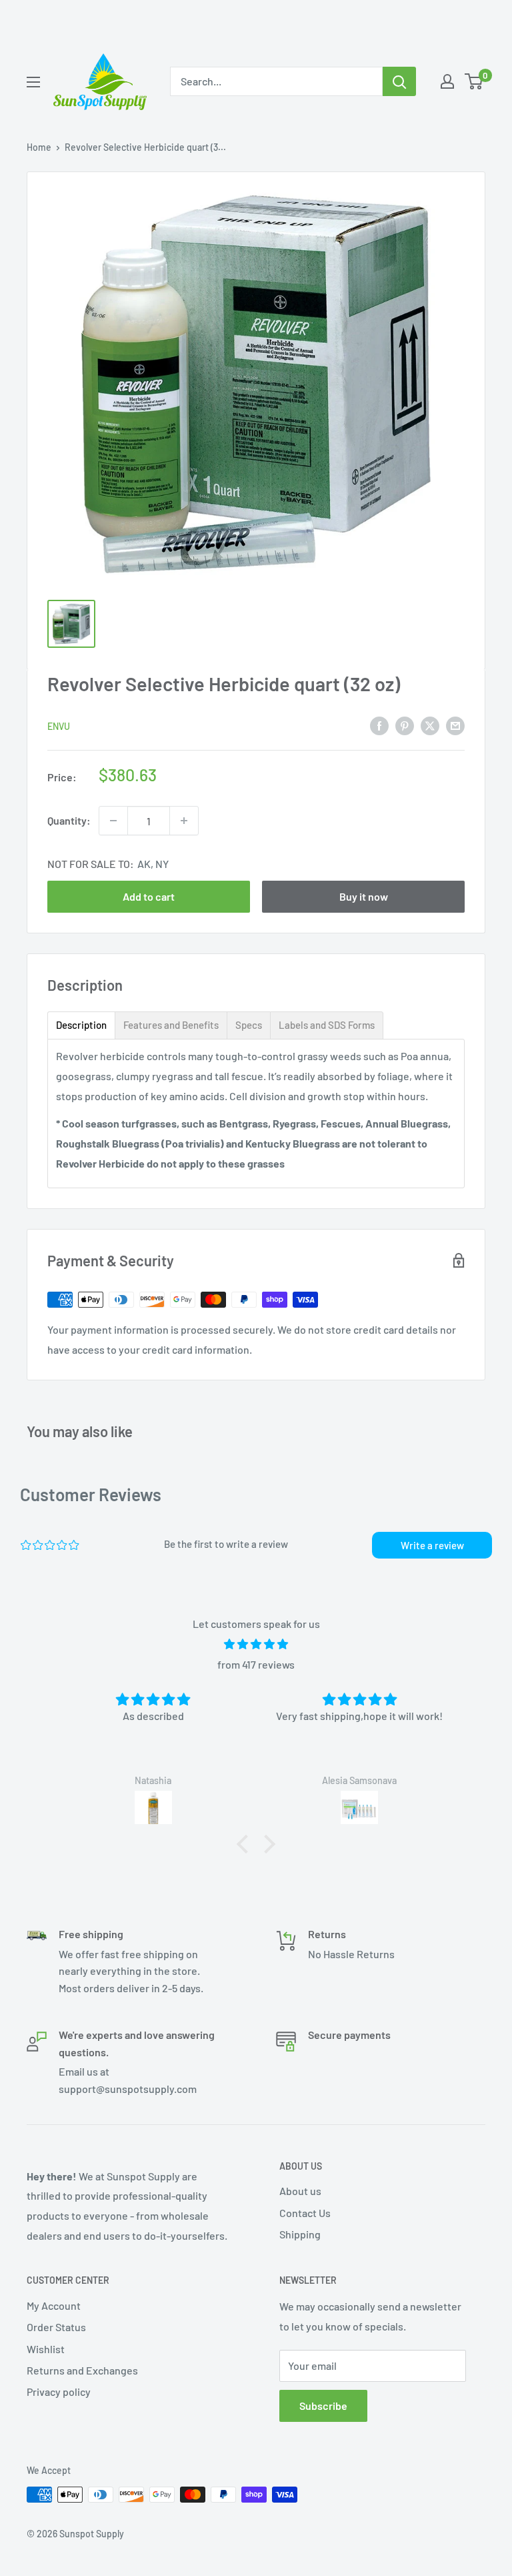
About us (300, 2191)
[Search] (399, 81)
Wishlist (46, 2349)
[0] (474, 81)
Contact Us (305, 2213)
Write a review (432, 1545)
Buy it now (364, 896)
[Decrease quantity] (113, 821)
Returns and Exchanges (82, 2370)
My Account (54, 2305)
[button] (246, 1844)
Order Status (56, 2327)
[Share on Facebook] (379, 725)
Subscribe (323, 2406)
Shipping (300, 2234)
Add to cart (149, 896)
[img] (256, 1644)
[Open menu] (33, 82)
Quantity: (69, 820)
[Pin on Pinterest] (405, 725)
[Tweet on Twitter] (430, 725)
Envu (59, 726)
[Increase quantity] (184, 821)
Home (39, 147)
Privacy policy (59, 2392)
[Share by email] (455, 725)
